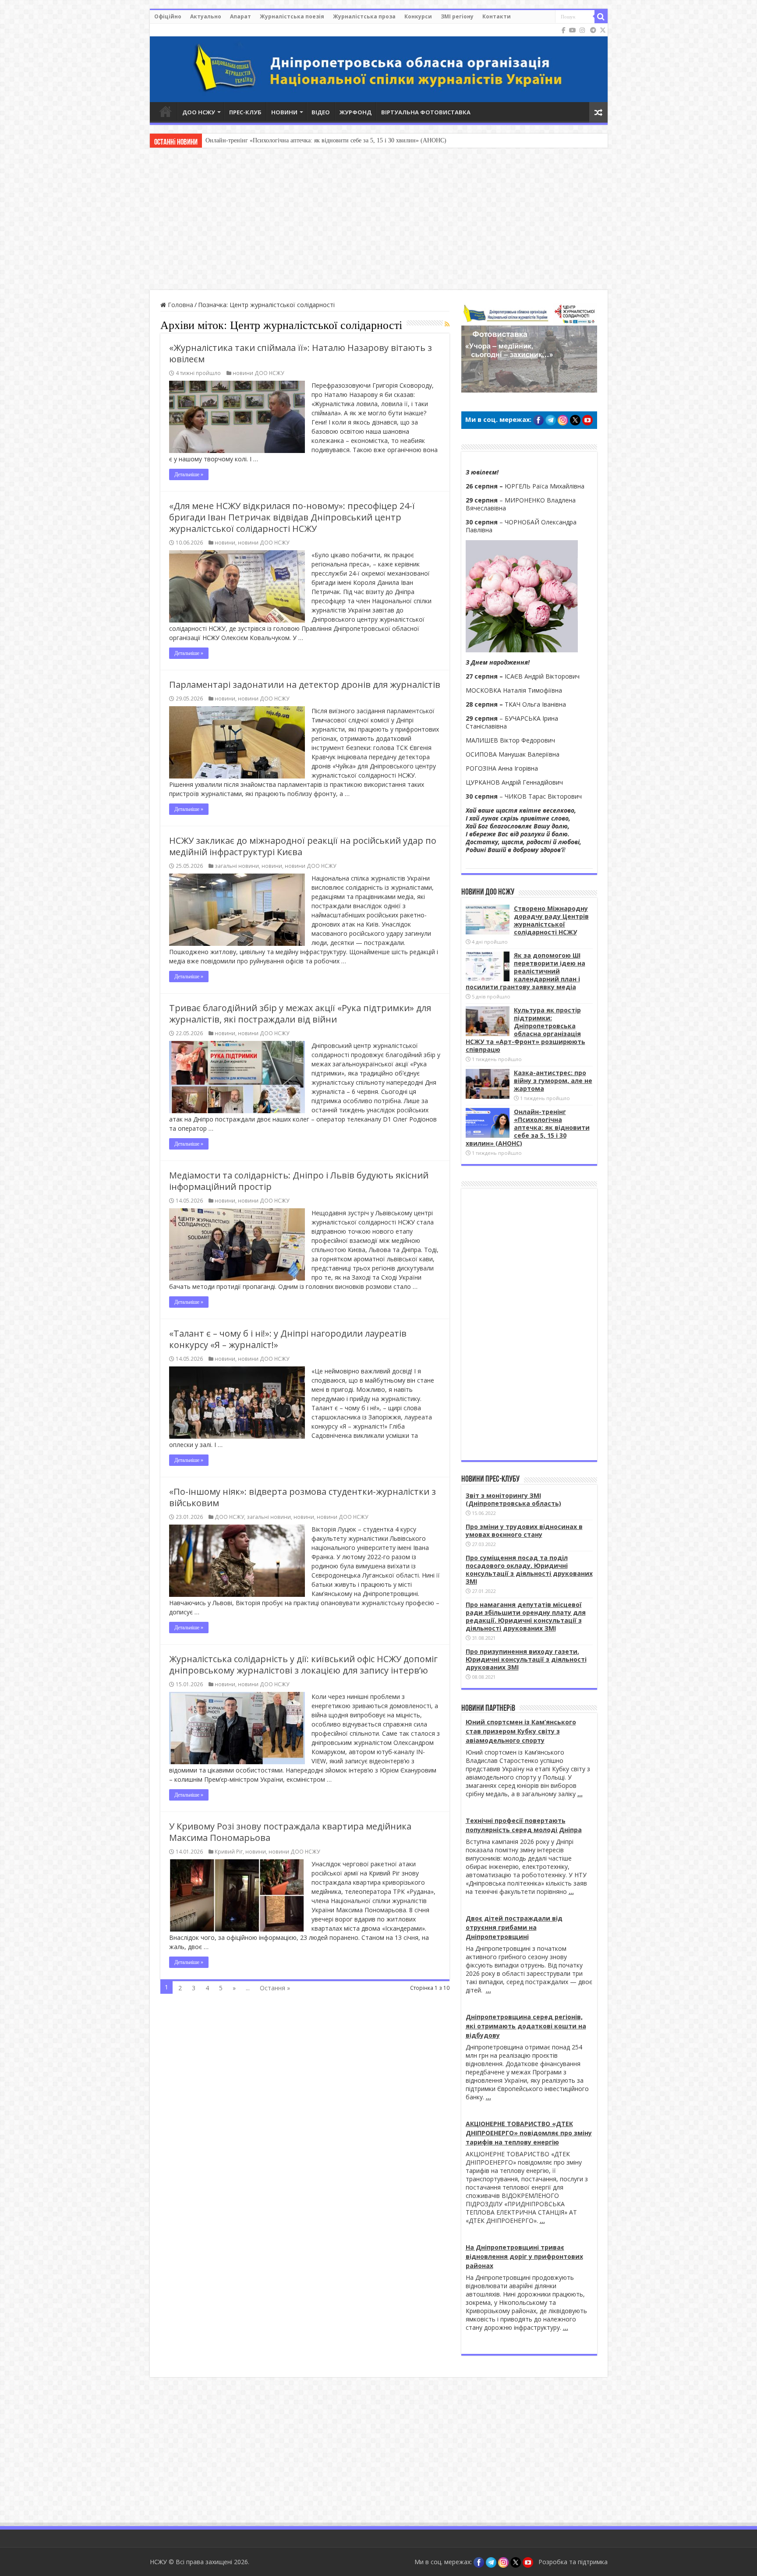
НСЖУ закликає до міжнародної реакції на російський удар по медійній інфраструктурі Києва (303, 846)
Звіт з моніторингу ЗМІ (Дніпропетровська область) (513, 1499)
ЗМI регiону (457, 16)
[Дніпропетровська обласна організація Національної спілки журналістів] (379, 63)
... (580, 1794)
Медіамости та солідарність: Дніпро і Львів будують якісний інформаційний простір (299, 1181)
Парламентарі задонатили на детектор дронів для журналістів (305, 685)
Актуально (206, 16)
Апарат (241, 16)
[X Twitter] (603, 30)
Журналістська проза (364, 16)
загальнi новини (237, 866)
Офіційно (168, 16)
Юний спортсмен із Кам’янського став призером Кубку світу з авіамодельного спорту (521, 1731)
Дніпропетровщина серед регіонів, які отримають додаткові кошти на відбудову (526, 2026)
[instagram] (582, 30)
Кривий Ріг (229, 1851)
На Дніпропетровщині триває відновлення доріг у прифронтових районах (524, 2256)
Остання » (275, 1988)
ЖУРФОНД (356, 112)
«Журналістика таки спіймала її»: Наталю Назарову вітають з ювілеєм (301, 353)
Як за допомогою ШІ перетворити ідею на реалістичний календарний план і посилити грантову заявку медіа (525, 971)
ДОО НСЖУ (199, 112)
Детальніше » (189, 474)
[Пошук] (601, 17)
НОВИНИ (284, 112)
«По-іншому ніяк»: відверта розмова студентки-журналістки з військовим (302, 1497)
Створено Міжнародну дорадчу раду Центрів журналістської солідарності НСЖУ (551, 920)
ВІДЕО (321, 112)
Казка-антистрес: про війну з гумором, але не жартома (553, 1081)
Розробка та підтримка (573, 2562)
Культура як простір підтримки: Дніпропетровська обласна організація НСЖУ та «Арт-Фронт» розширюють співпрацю (525, 1030)
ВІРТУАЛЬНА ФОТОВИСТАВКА (426, 112)
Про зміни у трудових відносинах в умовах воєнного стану (524, 1530)
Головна (180, 305)
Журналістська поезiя (292, 16)
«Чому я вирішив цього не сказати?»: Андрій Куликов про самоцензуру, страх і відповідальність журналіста (349, 140)
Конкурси (418, 16)
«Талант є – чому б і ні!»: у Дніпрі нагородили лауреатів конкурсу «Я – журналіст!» (288, 1339)
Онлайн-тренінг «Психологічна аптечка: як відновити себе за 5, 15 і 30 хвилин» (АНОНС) (528, 1127)
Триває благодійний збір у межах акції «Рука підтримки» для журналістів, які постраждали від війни (300, 1014)
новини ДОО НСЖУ (258, 373)
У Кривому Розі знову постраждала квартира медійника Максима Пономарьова (290, 1832)
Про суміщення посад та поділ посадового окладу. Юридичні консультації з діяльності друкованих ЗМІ (529, 1569)
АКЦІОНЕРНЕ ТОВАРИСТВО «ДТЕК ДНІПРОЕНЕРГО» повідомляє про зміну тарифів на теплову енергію (529, 2133)
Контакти (497, 16)
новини (225, 542)
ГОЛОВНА (166, 111)
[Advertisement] (378, 220)
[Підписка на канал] (447, 324)
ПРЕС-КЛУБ (245, 112)
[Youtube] (573, 30)
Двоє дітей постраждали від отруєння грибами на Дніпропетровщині (514, 1927)
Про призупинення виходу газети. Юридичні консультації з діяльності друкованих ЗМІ (526, 1659)
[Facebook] (564, 30)
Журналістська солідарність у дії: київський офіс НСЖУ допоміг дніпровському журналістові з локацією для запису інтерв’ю (303, 1665)
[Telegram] (593, 30)
